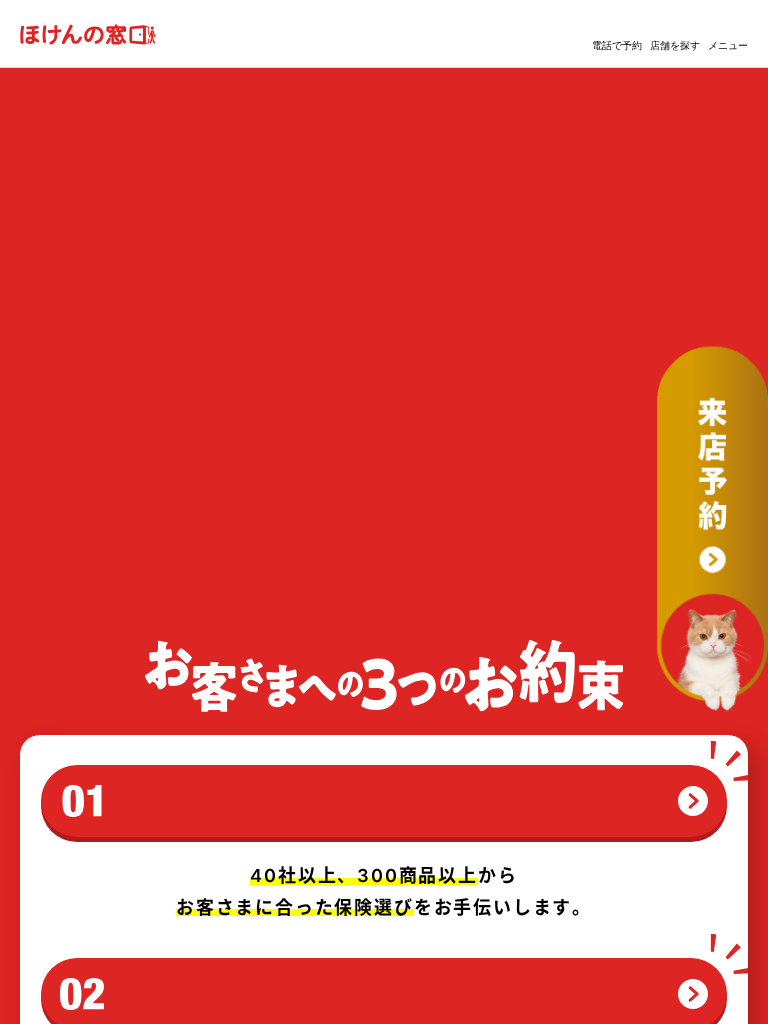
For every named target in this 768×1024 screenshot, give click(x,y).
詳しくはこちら (114, 561)
